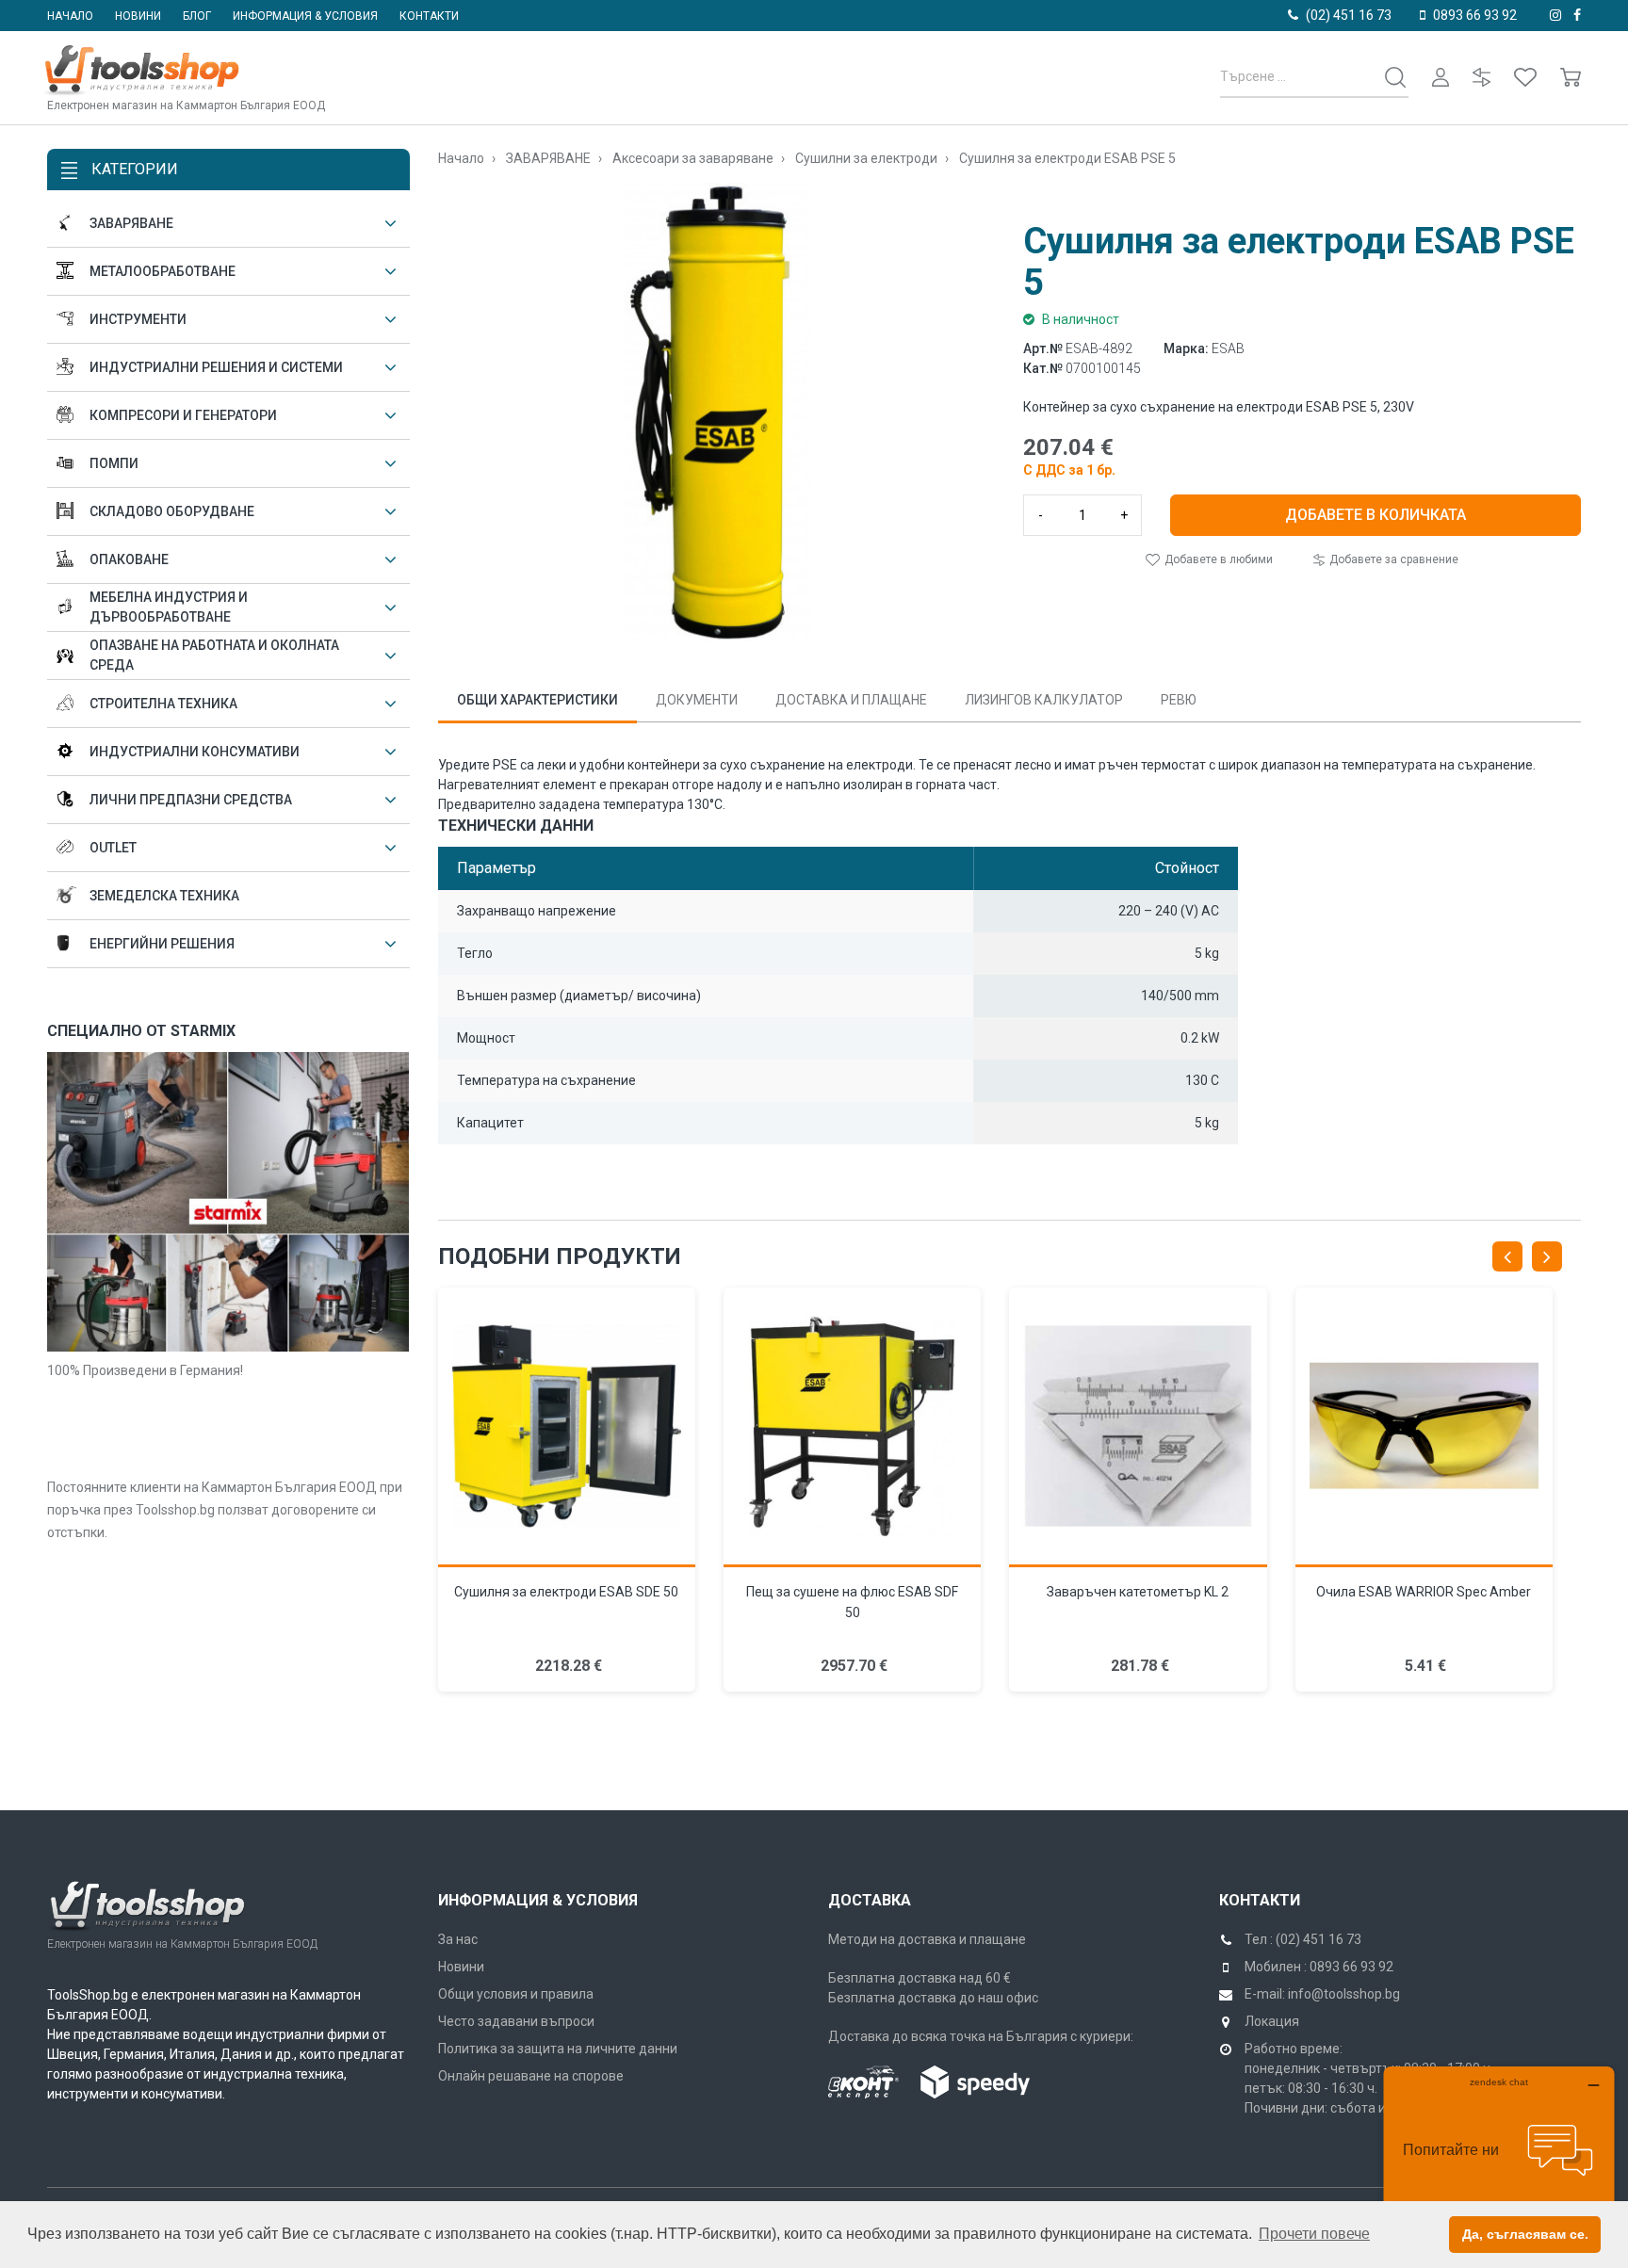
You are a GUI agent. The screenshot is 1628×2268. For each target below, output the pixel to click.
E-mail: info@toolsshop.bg (1322, 1994)
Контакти (429, 16)
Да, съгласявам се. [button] (1525, 2234)
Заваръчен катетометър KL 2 (1138, 1592)
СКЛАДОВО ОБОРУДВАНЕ (172, 511)
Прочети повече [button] (1314, 2234)
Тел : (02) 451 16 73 (1303, 1939)
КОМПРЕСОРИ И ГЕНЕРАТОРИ (183, 415)
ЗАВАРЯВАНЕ (131, 223)
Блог (197, 16)
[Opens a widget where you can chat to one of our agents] (1499, 2160)
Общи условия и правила (516, 1994)
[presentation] (1507, 1256)
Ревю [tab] (1179, 700)
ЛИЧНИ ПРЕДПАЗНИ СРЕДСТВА (191, 800)
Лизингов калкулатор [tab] (1044, 700)
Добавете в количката (1376, 515)
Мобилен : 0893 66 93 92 (1319, 1967)
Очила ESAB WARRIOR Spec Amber (1424, 1592)
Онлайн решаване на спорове (531, 2076)
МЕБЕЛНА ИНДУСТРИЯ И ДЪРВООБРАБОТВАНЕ (169, 607)
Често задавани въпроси (516, 2021)
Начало (70, 16)
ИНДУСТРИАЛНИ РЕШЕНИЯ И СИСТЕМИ (216, 367)
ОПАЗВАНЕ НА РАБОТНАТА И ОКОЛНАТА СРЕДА (214, 655)
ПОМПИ (114, 463)
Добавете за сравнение (1392, 559)
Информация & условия (305, 16)
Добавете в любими (1217, 559)
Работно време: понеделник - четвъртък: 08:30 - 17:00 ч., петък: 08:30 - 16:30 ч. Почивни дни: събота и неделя (1370, 2078)
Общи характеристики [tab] (537, 700)
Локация (1272, 2021)
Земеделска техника (164, 896)
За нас (458, 1939)
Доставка (870, 1900)
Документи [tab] (697, 700)
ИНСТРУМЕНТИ (138, 319)
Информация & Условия (538, 1900)
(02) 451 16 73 (1349, 15)
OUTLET (113, 848)
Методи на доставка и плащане (927, 1939)
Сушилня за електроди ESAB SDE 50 (566, 1592)
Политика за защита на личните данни (558, 2049)
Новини (138, 16)
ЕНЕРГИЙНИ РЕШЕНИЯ (162, 944)
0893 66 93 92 (1475, 15)
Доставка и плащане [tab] (851, 700)
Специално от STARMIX (141, 1031)
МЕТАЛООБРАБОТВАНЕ (163, 271)
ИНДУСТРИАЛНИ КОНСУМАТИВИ (195, 752)
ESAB (1228, 348)
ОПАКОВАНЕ (129, 559)
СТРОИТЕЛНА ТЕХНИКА (163, 704)
